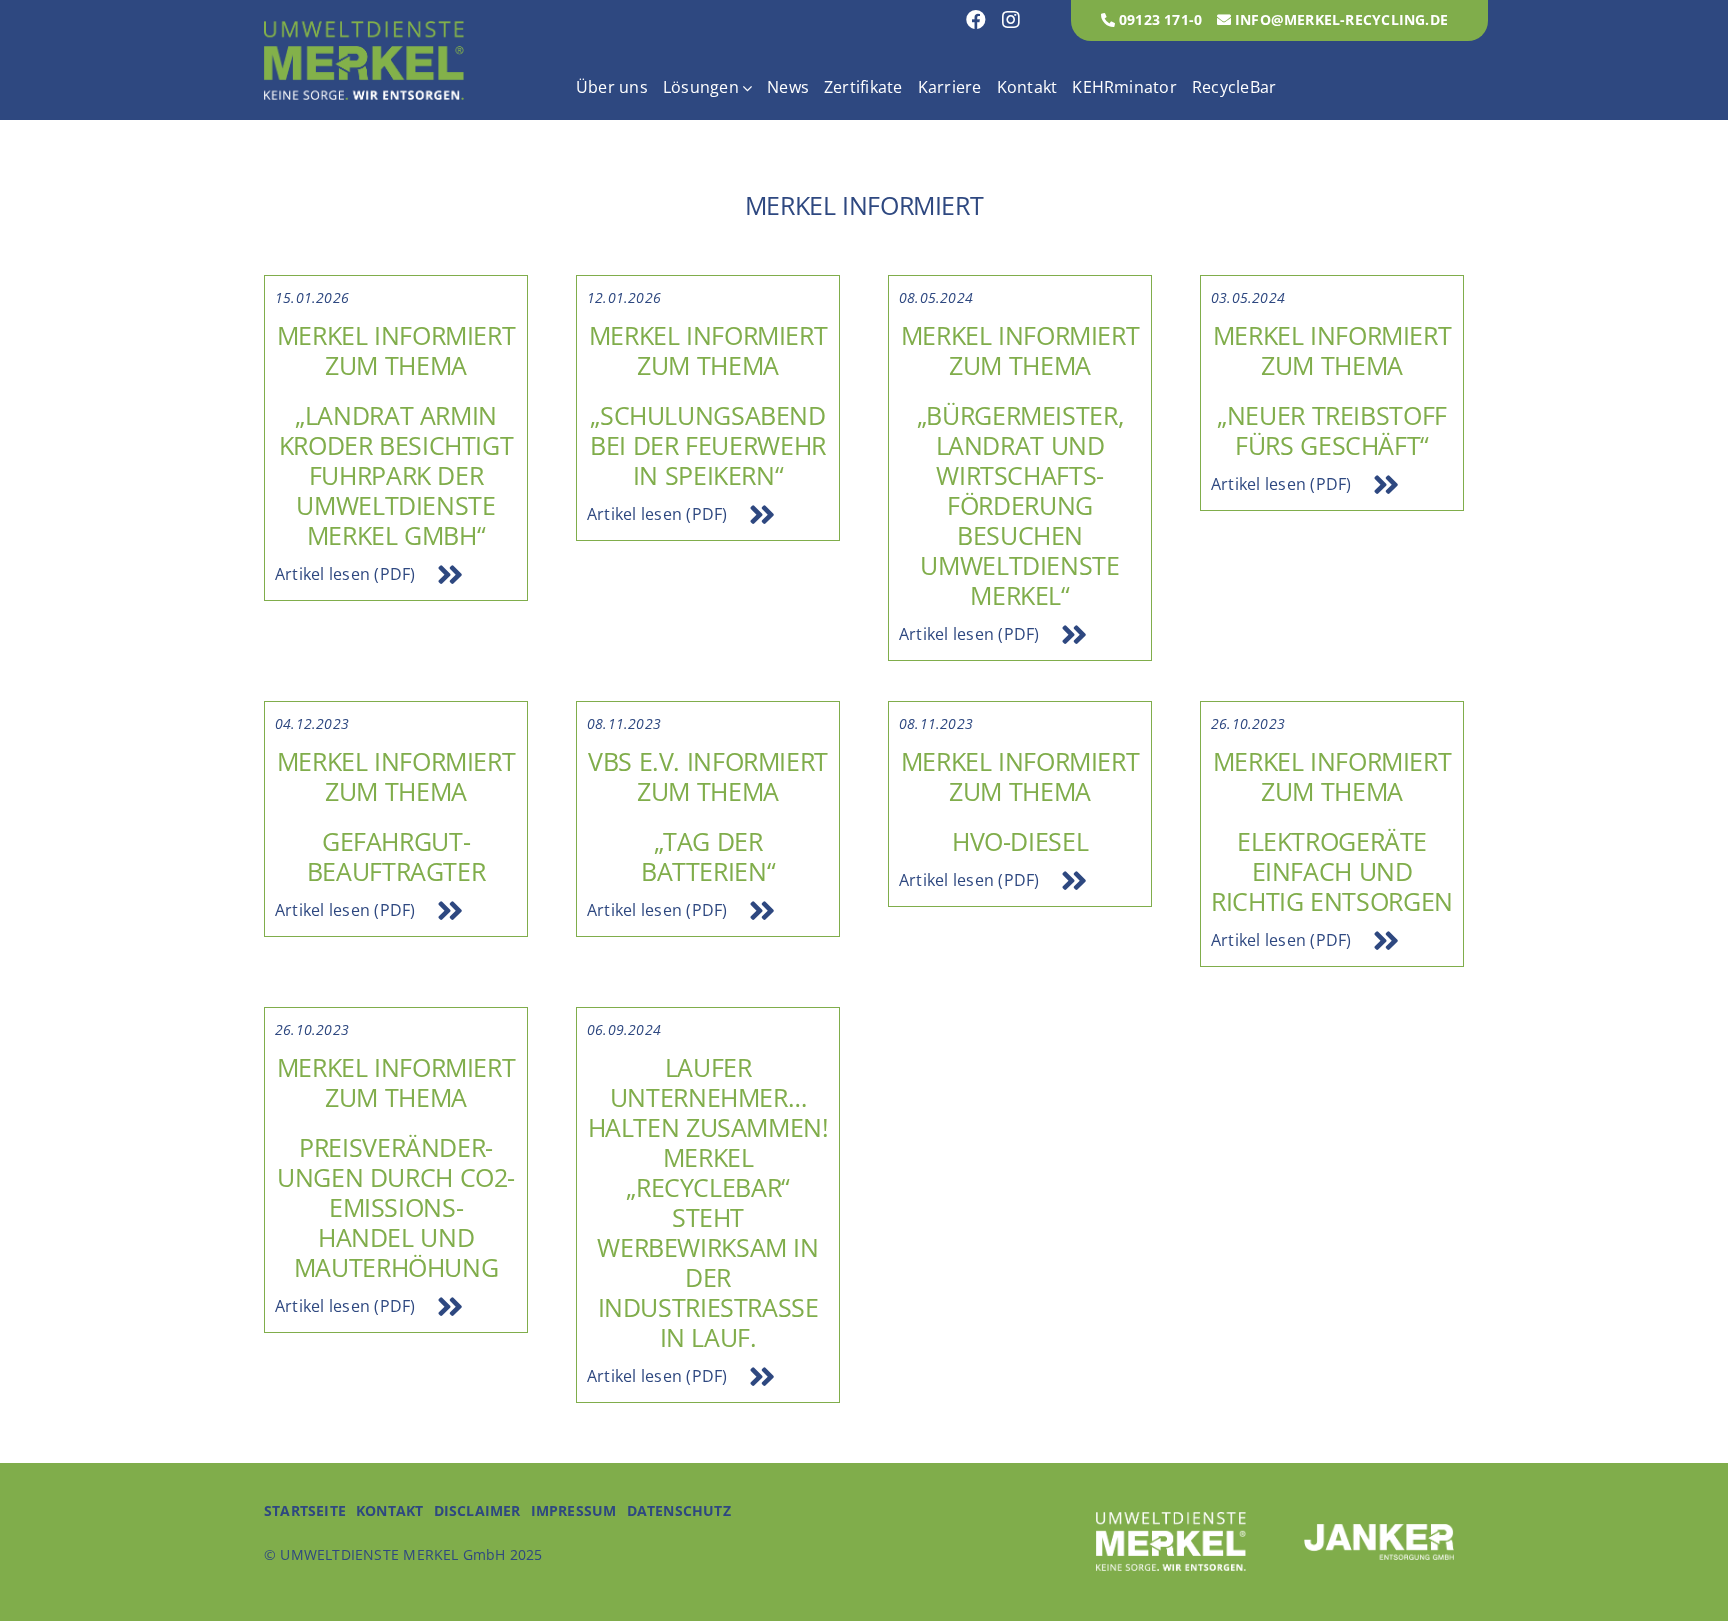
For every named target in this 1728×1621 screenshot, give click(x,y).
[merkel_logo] (364, 29)
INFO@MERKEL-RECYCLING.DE (1339, 19)
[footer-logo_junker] (1379, 1532)
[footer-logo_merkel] (1171, 1520)
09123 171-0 (1159, 19)
